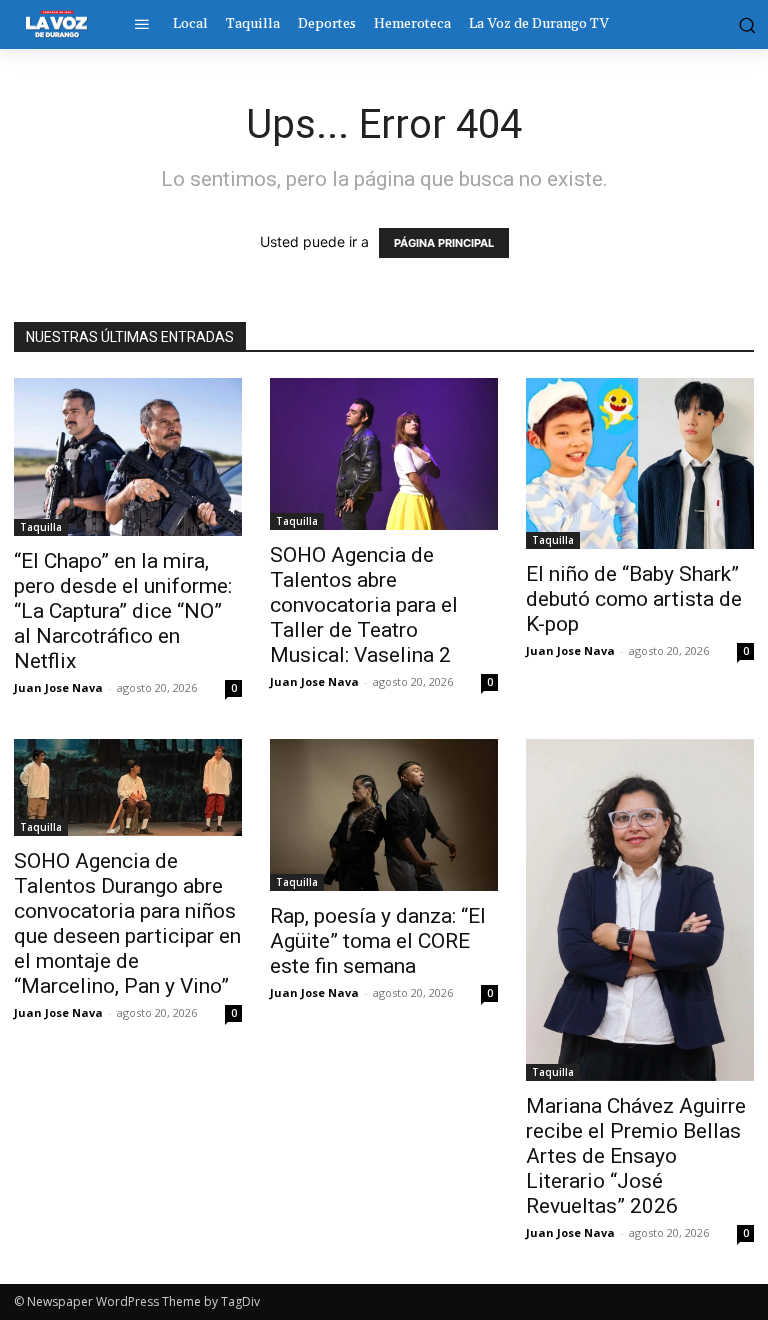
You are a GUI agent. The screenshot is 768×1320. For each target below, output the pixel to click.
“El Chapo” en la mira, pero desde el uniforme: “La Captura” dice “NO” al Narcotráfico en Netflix (123, 611)
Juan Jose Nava (58, 687)
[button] (745, 24)
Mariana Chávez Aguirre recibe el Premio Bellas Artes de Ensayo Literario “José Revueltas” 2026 (636, 1156)
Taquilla (41, 527)
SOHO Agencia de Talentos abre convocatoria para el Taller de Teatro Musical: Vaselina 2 (364, 605)
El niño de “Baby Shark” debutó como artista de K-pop (634, 599)
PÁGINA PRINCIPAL (444, 243)
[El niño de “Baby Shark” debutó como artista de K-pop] (640, 463)
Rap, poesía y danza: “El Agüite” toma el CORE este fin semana (378, 941)
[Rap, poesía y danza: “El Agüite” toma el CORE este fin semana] (384, 815)
